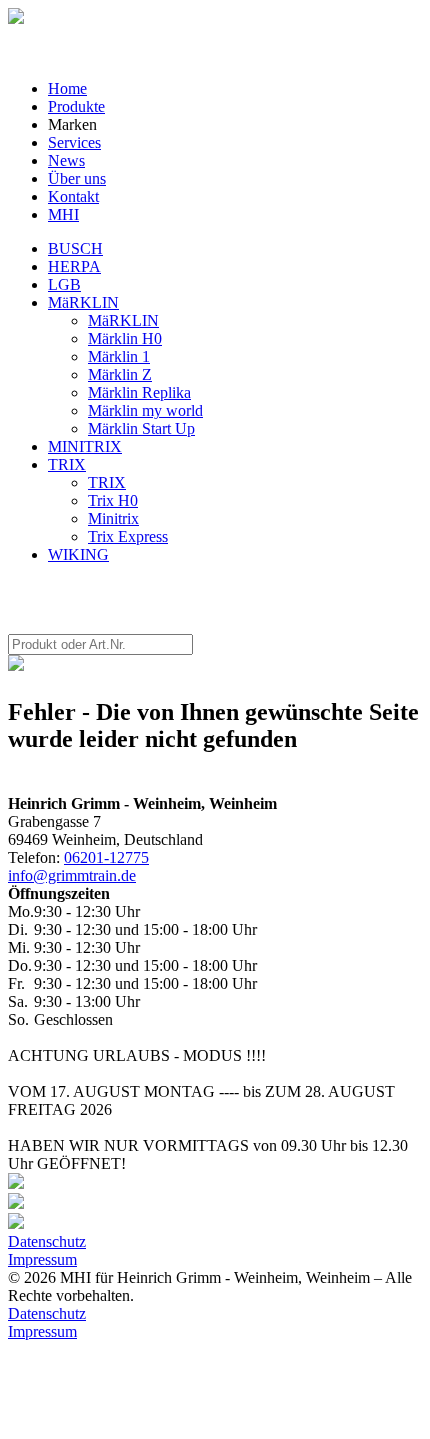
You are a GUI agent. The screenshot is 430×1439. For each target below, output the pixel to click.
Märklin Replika (139, 392)
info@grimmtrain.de (72, 875)
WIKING (78, 554)
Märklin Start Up (141, 428)
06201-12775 (106, 857)
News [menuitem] (66, 160)
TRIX (67, 464)
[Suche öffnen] (16, 18)
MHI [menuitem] (63, 214)
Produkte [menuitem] (76, 106)
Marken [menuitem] (72, 124)
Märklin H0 (125, 338)
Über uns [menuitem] (77, 178)
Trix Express (128, 536)
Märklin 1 (119, 356)
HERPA (74, 266)
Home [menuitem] (67, 88)
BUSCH (75, 248)
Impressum (42, 1259)
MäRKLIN (83, 302)
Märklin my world (145, 410)
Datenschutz (47, 1241)
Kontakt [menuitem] (73, 196)
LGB (64, 284)
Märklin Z (120, 374)
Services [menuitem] (74, 142)
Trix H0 (113, 500)
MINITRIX (85, 446)
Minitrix (113, 518)
